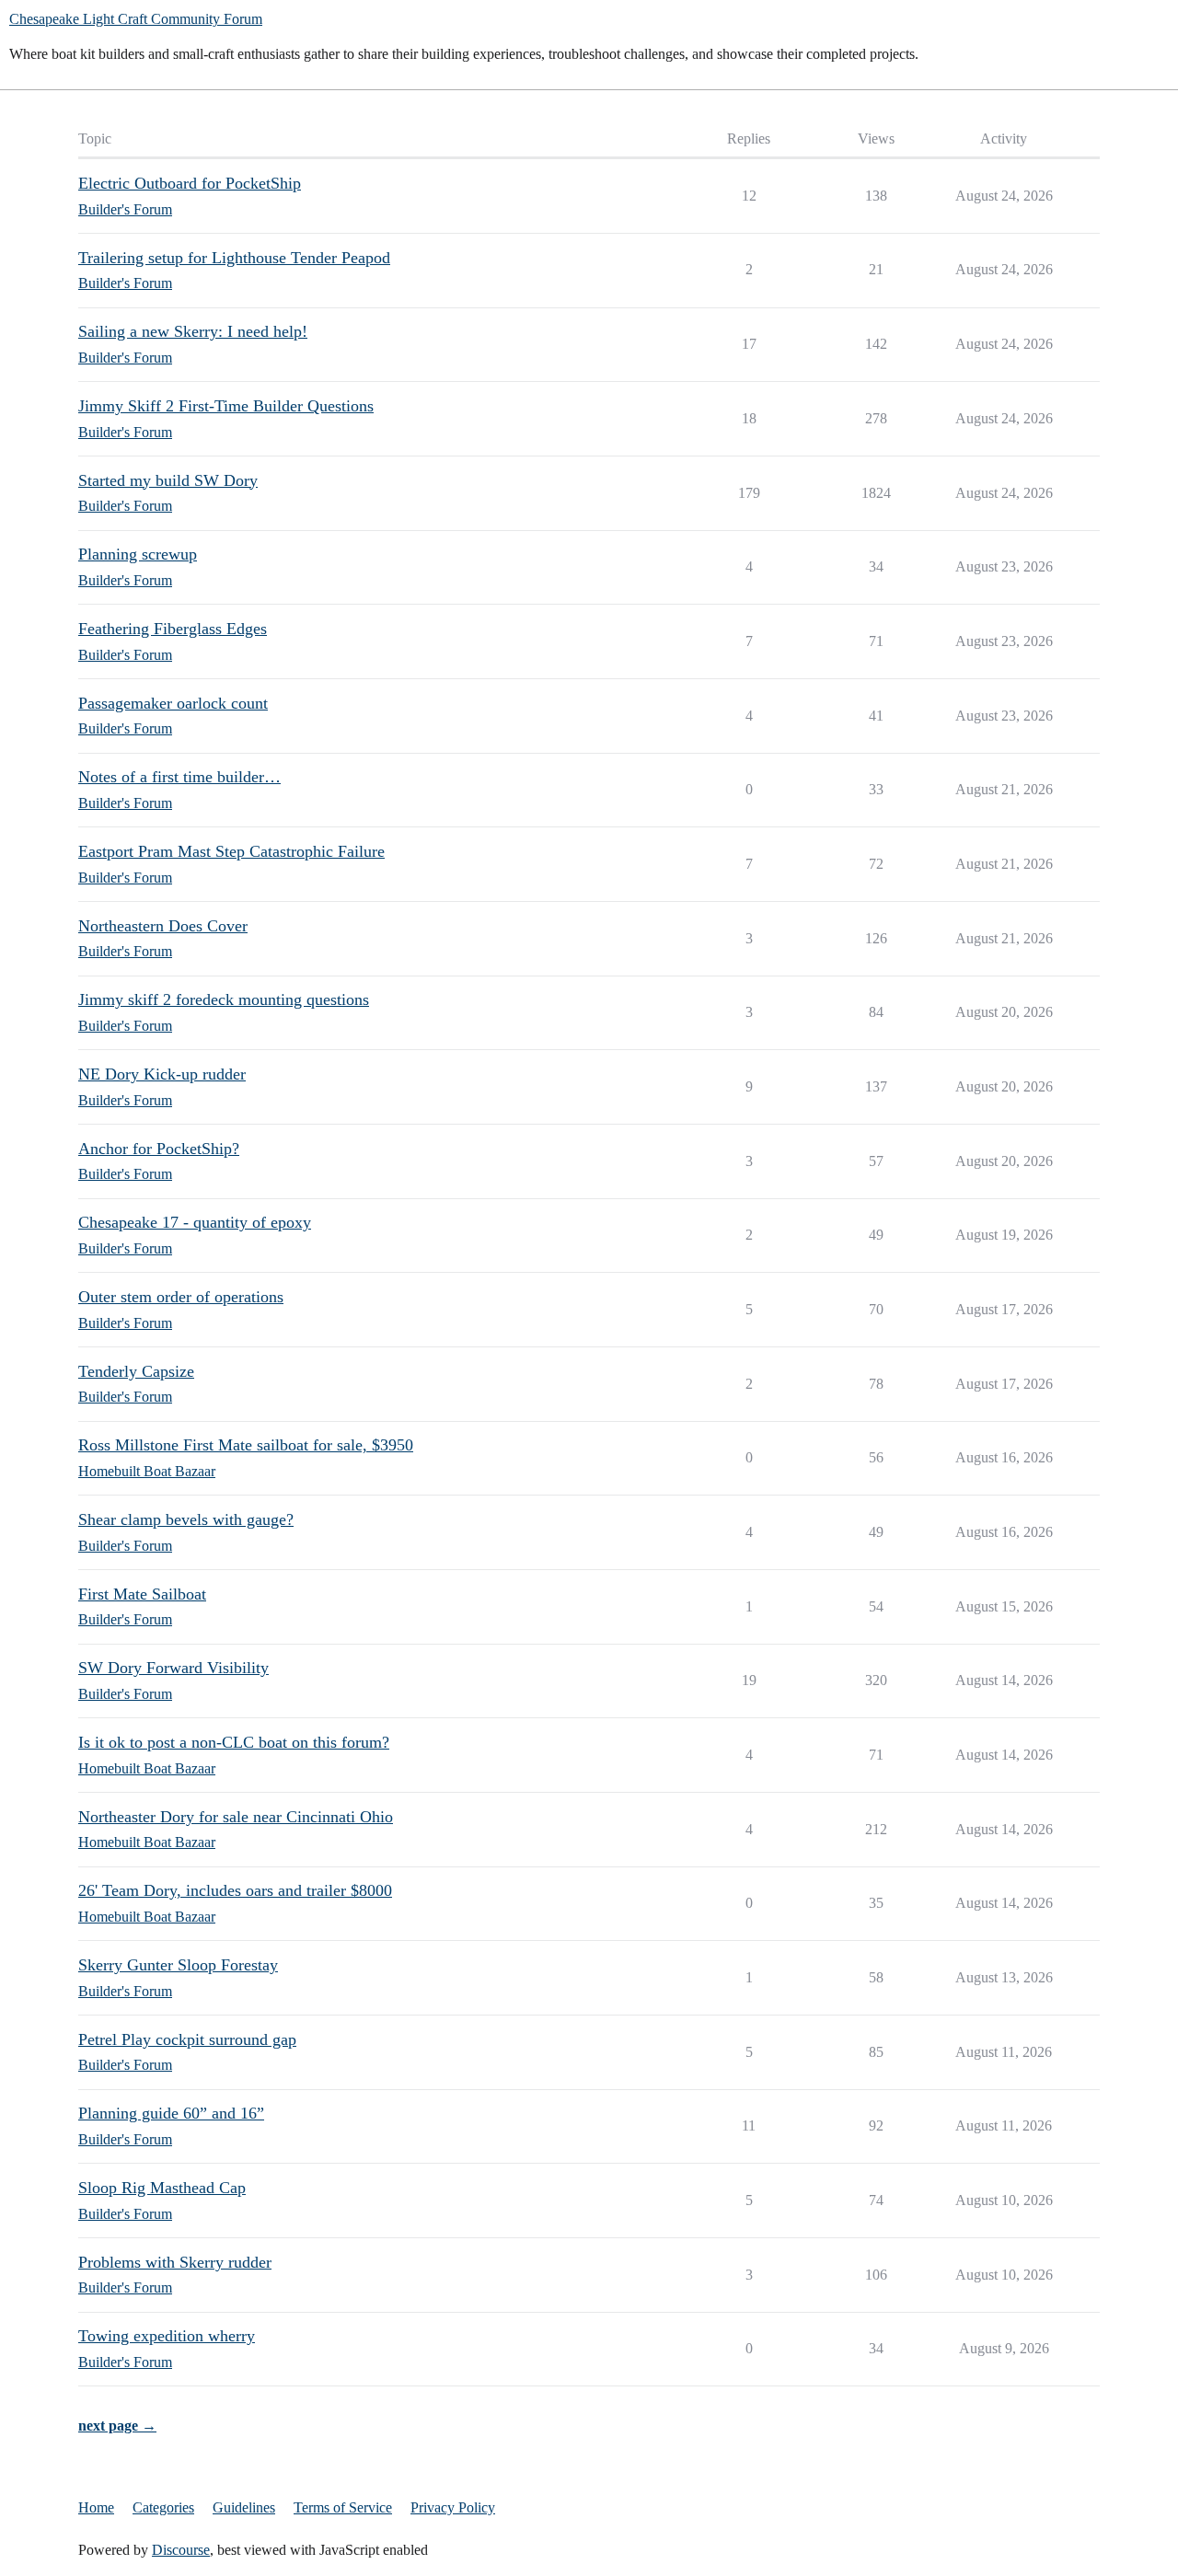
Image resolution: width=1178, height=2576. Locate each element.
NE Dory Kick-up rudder (162, 1074)
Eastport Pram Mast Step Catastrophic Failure (231, 851)
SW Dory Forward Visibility (173, 1668)
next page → (117, 2426)
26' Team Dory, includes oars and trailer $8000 (235, 1890)
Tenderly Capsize (136, 1371)
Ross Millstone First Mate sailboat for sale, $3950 (246, 1445)
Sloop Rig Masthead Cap (162, 2188)
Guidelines (244, 2507)
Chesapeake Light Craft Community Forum (136, 19)
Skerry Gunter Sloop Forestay (178, 1965)
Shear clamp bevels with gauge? (186, 1519)
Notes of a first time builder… (179, 777)
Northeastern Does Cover (163, 926)
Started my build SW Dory (168, 480)
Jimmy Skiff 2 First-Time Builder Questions (226, 406)
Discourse (181, 2550)
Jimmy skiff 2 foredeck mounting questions (224, 999)
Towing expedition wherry (167, 2336)
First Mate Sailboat (142, 1594)
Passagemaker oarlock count (173, 703)
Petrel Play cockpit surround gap (187, 2039)
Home (96, 2507)
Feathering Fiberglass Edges (173, 629)
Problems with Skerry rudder (175, 2262)
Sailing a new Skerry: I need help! (193, 331)
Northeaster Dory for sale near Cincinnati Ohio (236, 1817)
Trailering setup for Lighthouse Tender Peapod (234, 258)
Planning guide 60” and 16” (171, 2113)
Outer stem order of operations (181, 1297)
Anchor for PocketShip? (159, 1149)
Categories (163, 2507)
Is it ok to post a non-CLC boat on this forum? (234, 1742)
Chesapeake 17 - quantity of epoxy (195, 1222)
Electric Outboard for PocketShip (190, 183)
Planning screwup (138, 554)
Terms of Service (343, 2507)
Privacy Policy (453, 2507)
